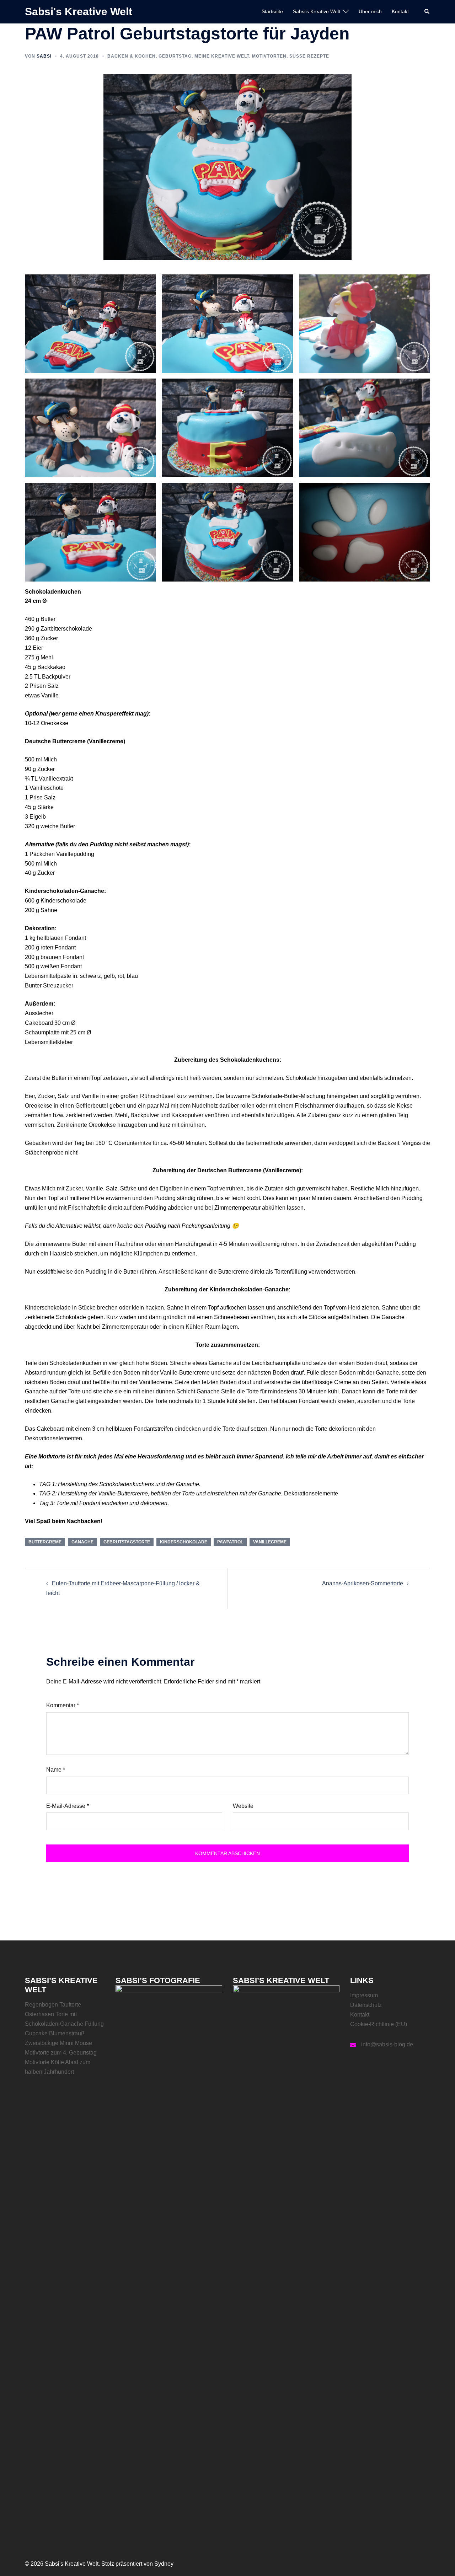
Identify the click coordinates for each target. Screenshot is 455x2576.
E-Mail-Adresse (68, 1806)
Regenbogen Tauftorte (53, 2005)
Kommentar (63, 1705)
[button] (427, 12)
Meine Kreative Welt (222, 56)
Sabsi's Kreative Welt (79, 12)
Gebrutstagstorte (127, 1542)
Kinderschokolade (184, 1542)
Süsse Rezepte (309, 56)
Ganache (82, 1542)
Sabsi (44, 56)
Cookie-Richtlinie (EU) (379, 2024)
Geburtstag (175, 56)
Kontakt (400, 11)
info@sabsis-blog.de (387, 2044)
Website (243, 1806)
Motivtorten (269, 56)
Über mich (370, 11)
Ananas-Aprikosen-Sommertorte (363, 1583)
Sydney (164, 2564)
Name (56, 1770)
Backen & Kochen (132, 56)
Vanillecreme (270, 1542)
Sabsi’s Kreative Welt (317, 11)
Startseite (272, 11)
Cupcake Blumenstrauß (55, 2033)
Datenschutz (366, 2005)
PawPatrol (230, 1542)
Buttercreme (45, 1542)
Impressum (364, 1995)
